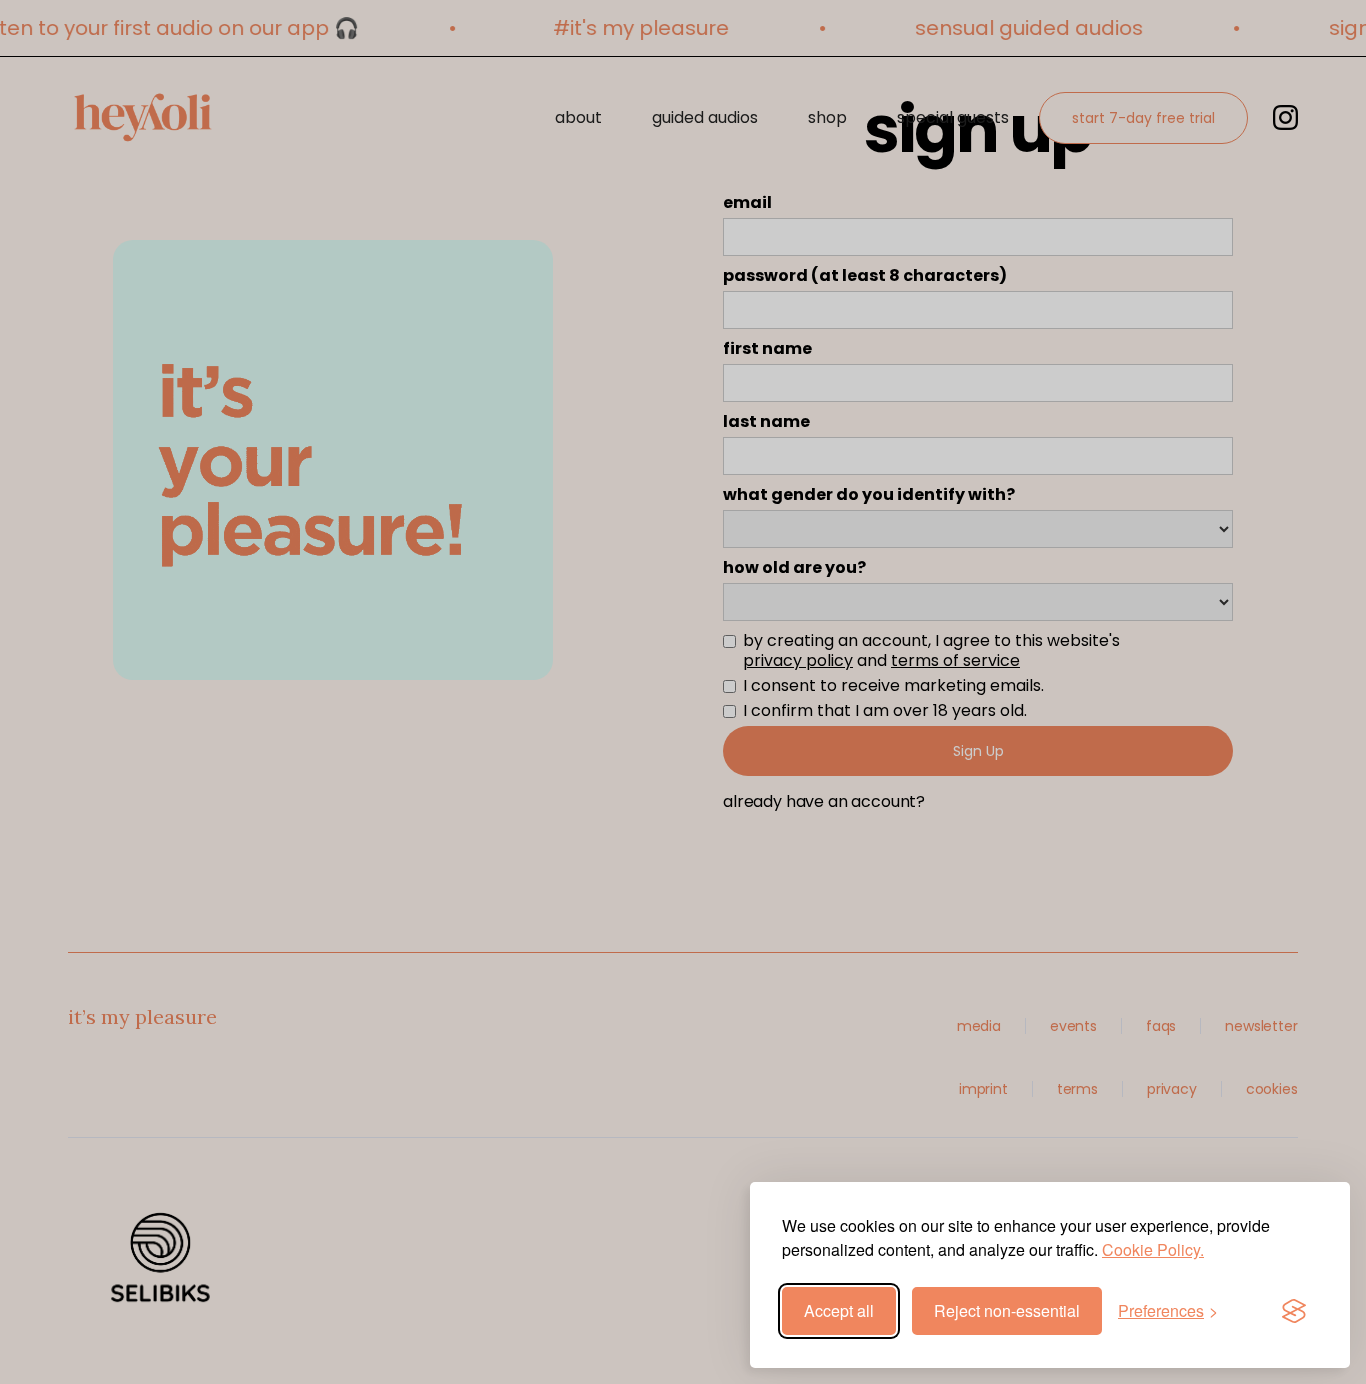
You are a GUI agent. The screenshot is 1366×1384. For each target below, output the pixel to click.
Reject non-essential (1007, 1310)
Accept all (839, 1310)
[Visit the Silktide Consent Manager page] (1294, 1311)
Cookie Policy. (1153, 1249)
